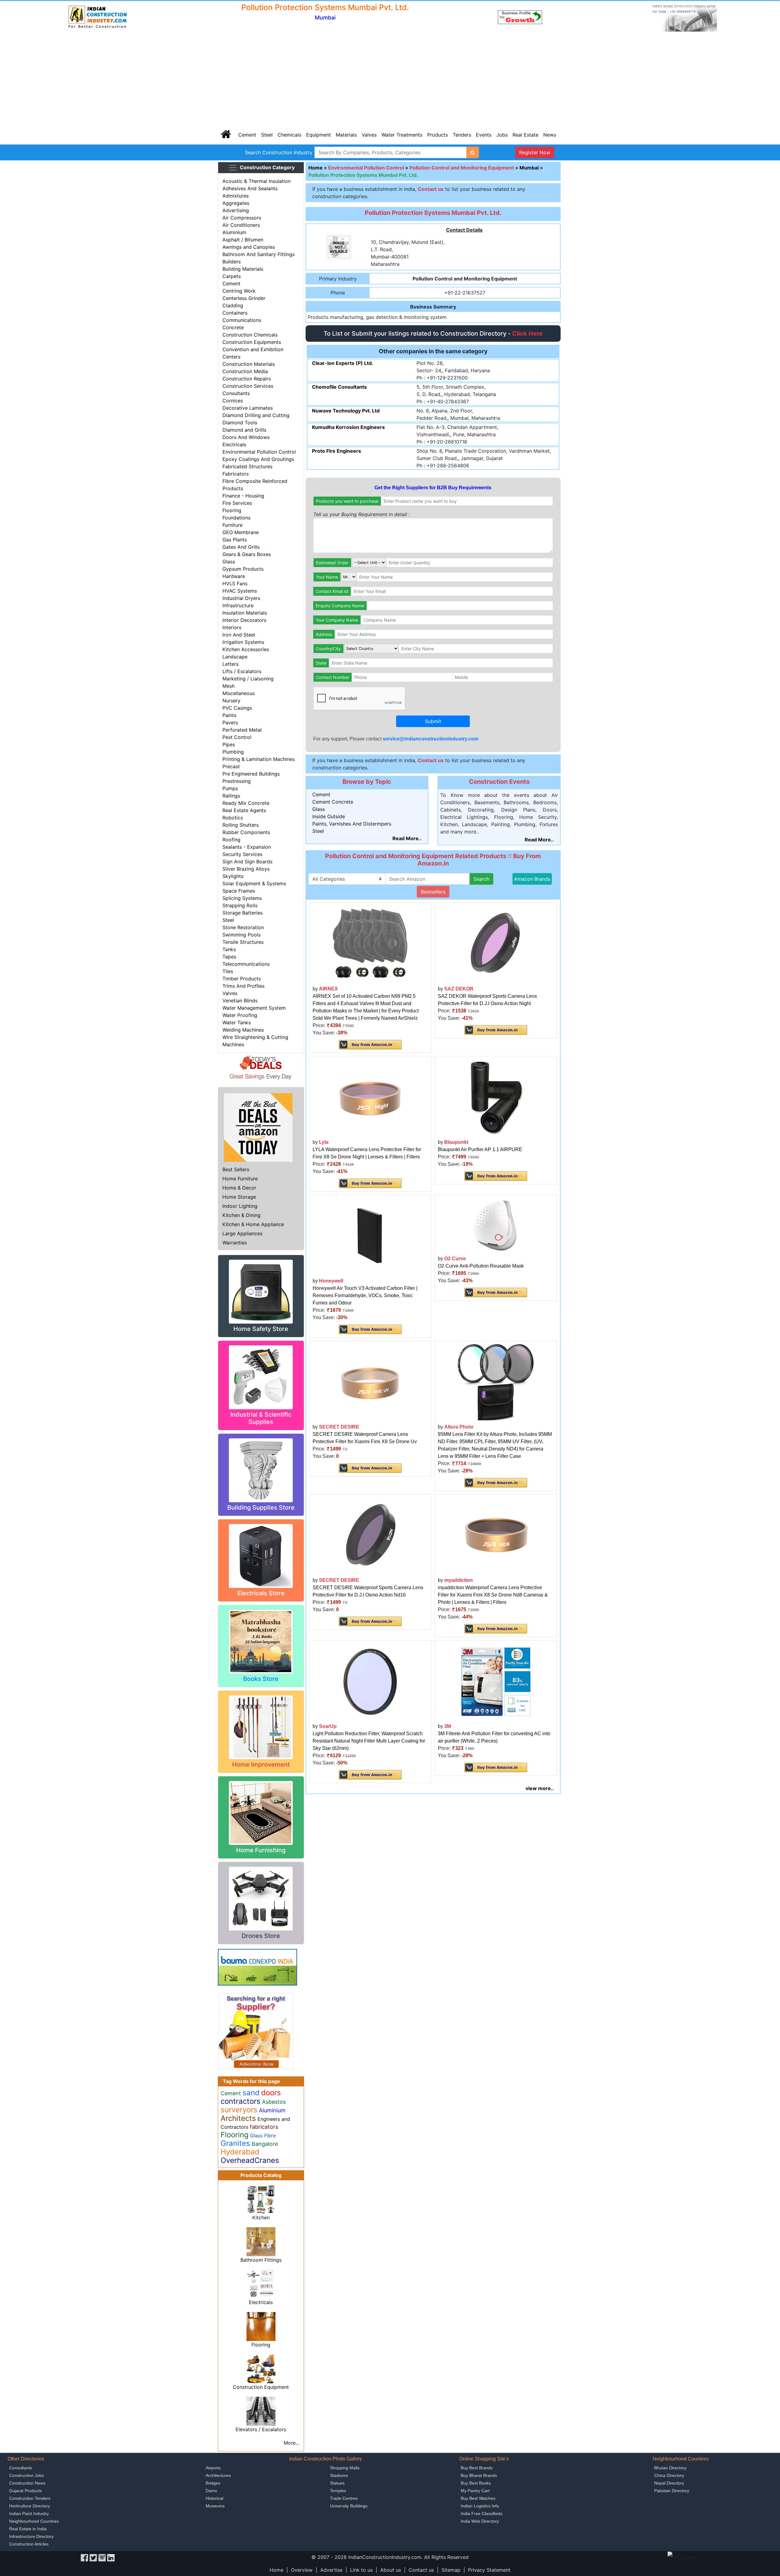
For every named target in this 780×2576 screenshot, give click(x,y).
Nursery (231, 701)
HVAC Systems (240, 591)
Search (481, 879)
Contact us (421, 2570)
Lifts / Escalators (242, 671)
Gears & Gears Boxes (247, 554)
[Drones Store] (261, 1898)
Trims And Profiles (243, 986)
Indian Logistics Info (480, 2506)
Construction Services (248, 386)
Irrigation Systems (243, 642)
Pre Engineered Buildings (251, 774)
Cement (247, 135)
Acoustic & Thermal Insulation (257, 181)
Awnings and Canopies (249, 247)
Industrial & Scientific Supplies (261, 1418)
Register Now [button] (535, 152)
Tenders (462, 135)
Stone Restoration (243, 927)
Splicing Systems (242, 898)
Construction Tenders (30, 2498)
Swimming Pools (241, 935)
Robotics (233, 818)
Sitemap (451, 2570)
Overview (302, 2570)
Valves (369, 135)
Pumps (230, 788)
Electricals (234, 444)
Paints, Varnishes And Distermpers (352, 824)
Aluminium (234, 232)
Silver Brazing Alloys (246, 869)
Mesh (229, 686)
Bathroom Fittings (261, 2260)
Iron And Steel (239, 635)
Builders (232, 262)
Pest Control (237, 737)
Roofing (231, 840)
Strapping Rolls (240, 905)
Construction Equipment (261, 2387)
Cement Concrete (333, 802)
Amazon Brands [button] (532, 879)
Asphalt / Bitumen (243, 240)
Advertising (236, 210)
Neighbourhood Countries (34, 2521)
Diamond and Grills (244, 430)
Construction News (27, 2483)
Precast (231, 766)
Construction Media (245, 371)
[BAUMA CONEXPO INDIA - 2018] (257, 1967)
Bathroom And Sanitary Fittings (259, 254)
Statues (337, 2483)
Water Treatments (402, 135)
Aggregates (236, 203)
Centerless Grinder (244, 298)
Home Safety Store (261, 1329)
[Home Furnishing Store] (261, 1812)
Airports (213, 2468)
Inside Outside (329, 816)
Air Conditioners (241, 225)
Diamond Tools (240, 423)
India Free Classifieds (482, 2514)
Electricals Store (261, 1593)
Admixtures (236, 196)
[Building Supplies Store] (261, 1470)
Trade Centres (344, 2498)
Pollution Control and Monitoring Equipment (462, 168)
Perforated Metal (242, 730)
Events (484, 135)
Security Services (242, 854)
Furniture (232, 525)
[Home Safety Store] (261, 1291)
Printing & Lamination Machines (259, 759)
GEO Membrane (241, 532)
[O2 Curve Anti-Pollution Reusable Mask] (496, 1225)
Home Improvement (261, 1764)
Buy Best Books (476, 2483)
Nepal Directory (669, 2483)
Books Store (261, 1679)
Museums (215, 2506)
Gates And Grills (241, 547)
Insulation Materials (245, 613)
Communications (242, 320)
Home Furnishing (261, 1850)
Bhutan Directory (670, 2468)
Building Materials (243, 269)
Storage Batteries (243, 913)
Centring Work (239, 291)
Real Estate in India (28, 2529)
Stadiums (339, 2475)
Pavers (230, 722)
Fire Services (237, 503)
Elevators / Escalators (261, 2429)
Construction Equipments (252, 342)
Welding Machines (243, 1030)
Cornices (233, 401)
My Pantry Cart (475, 2491)
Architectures (218, 2475)
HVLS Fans (235, 583)
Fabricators (236, 474)
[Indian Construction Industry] (97, 17)
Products (438, 135)
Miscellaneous (239, 693)
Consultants (236, 393)
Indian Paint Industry (29, 2514)
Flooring (232, 510)
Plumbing (233, 752)
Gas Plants (235, 540)
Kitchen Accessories (246, 649)
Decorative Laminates (248, 408)
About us (391, 2570)
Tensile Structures (243, 942)
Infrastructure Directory (31, 2536)
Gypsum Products (243, 569)
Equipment (319, 135)
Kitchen (261, 2217)
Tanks (229, 949)
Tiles (228, 971)
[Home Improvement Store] (261, 1727)
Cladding (233, 305)
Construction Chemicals (250, 335)
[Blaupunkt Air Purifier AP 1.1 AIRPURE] (496, 1097)
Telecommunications (246, 964)
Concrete (233, 327)
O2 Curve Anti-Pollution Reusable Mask (481, 1266)
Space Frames (239, 891)
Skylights (233, 876)
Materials (346, 135)
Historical (214, 2498)
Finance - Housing (243, 496)
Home (316, 168)
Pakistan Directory (672, 2491)
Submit (433, 721)
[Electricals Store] (261, 1555)
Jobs (502, 135)
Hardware (234, 576)
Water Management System (254, 1008)
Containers (235, 313)
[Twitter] (93, 2557)
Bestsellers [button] (433, 892)
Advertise (331, 2570)
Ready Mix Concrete (246, 803)
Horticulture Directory (30, 2506)
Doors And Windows (246, 437)
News (550, 135)
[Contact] (520, 17)
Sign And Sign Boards (247, 862)
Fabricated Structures (247, 466)
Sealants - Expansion (247, 847)
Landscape (235, 657)
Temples (338, 2491)
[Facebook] (84, 2557)
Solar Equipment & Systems (254, 883)
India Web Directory (480, 2521)
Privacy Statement (489, 2570)
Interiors (232, 627)
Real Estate (525, 135)
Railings (231, 796)
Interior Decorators (244, 620)
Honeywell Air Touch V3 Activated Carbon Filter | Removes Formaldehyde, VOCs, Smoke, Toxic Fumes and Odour (365, 1295)
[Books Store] (261, 1641)
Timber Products (242, 979)
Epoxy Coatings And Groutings (258, 459)
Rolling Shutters (241, 825)
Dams (211, 2491)
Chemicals (289, 135)
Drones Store (261, 1936)
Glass (229, 562)
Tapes (229, 957)
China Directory (669, 2475)
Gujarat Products (25, 2491)
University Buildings (349, 2506)
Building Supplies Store (261, 1507)
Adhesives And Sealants (250, 188)
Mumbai (529, 168)
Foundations (236, 518)
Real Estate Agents (244, 810)
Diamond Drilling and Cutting (256, 415)
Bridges (213, 2483)
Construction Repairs (247, 379)
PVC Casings (237, 708)
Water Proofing (240, 1015)
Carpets (232, 276)
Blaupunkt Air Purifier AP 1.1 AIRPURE (480, 1149)
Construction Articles (29, 2544)
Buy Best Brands (477, 2468)
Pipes (229, 744)
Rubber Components (246, 832)
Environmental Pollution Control (259, 452)
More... (291, 2443)
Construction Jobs (27, 2475)
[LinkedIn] (111, 2557)
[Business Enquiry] (256, 2030)
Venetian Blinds (240, 1001)
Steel (267, 135)
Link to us (361, 2570)
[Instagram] (102, 2557)
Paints (229, 715)
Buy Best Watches (478, 2498)
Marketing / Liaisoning (248, 679)
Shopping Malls (345, 2468)
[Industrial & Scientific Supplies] (261, 1377)
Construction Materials (249, 364)
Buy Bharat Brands (479, 2475)
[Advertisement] (390, 79)
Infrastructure (238, 605)
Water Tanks (237, 1022)
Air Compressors (242, 218)
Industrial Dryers (241, 598)
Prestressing (237, 781)
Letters (230, 664)
